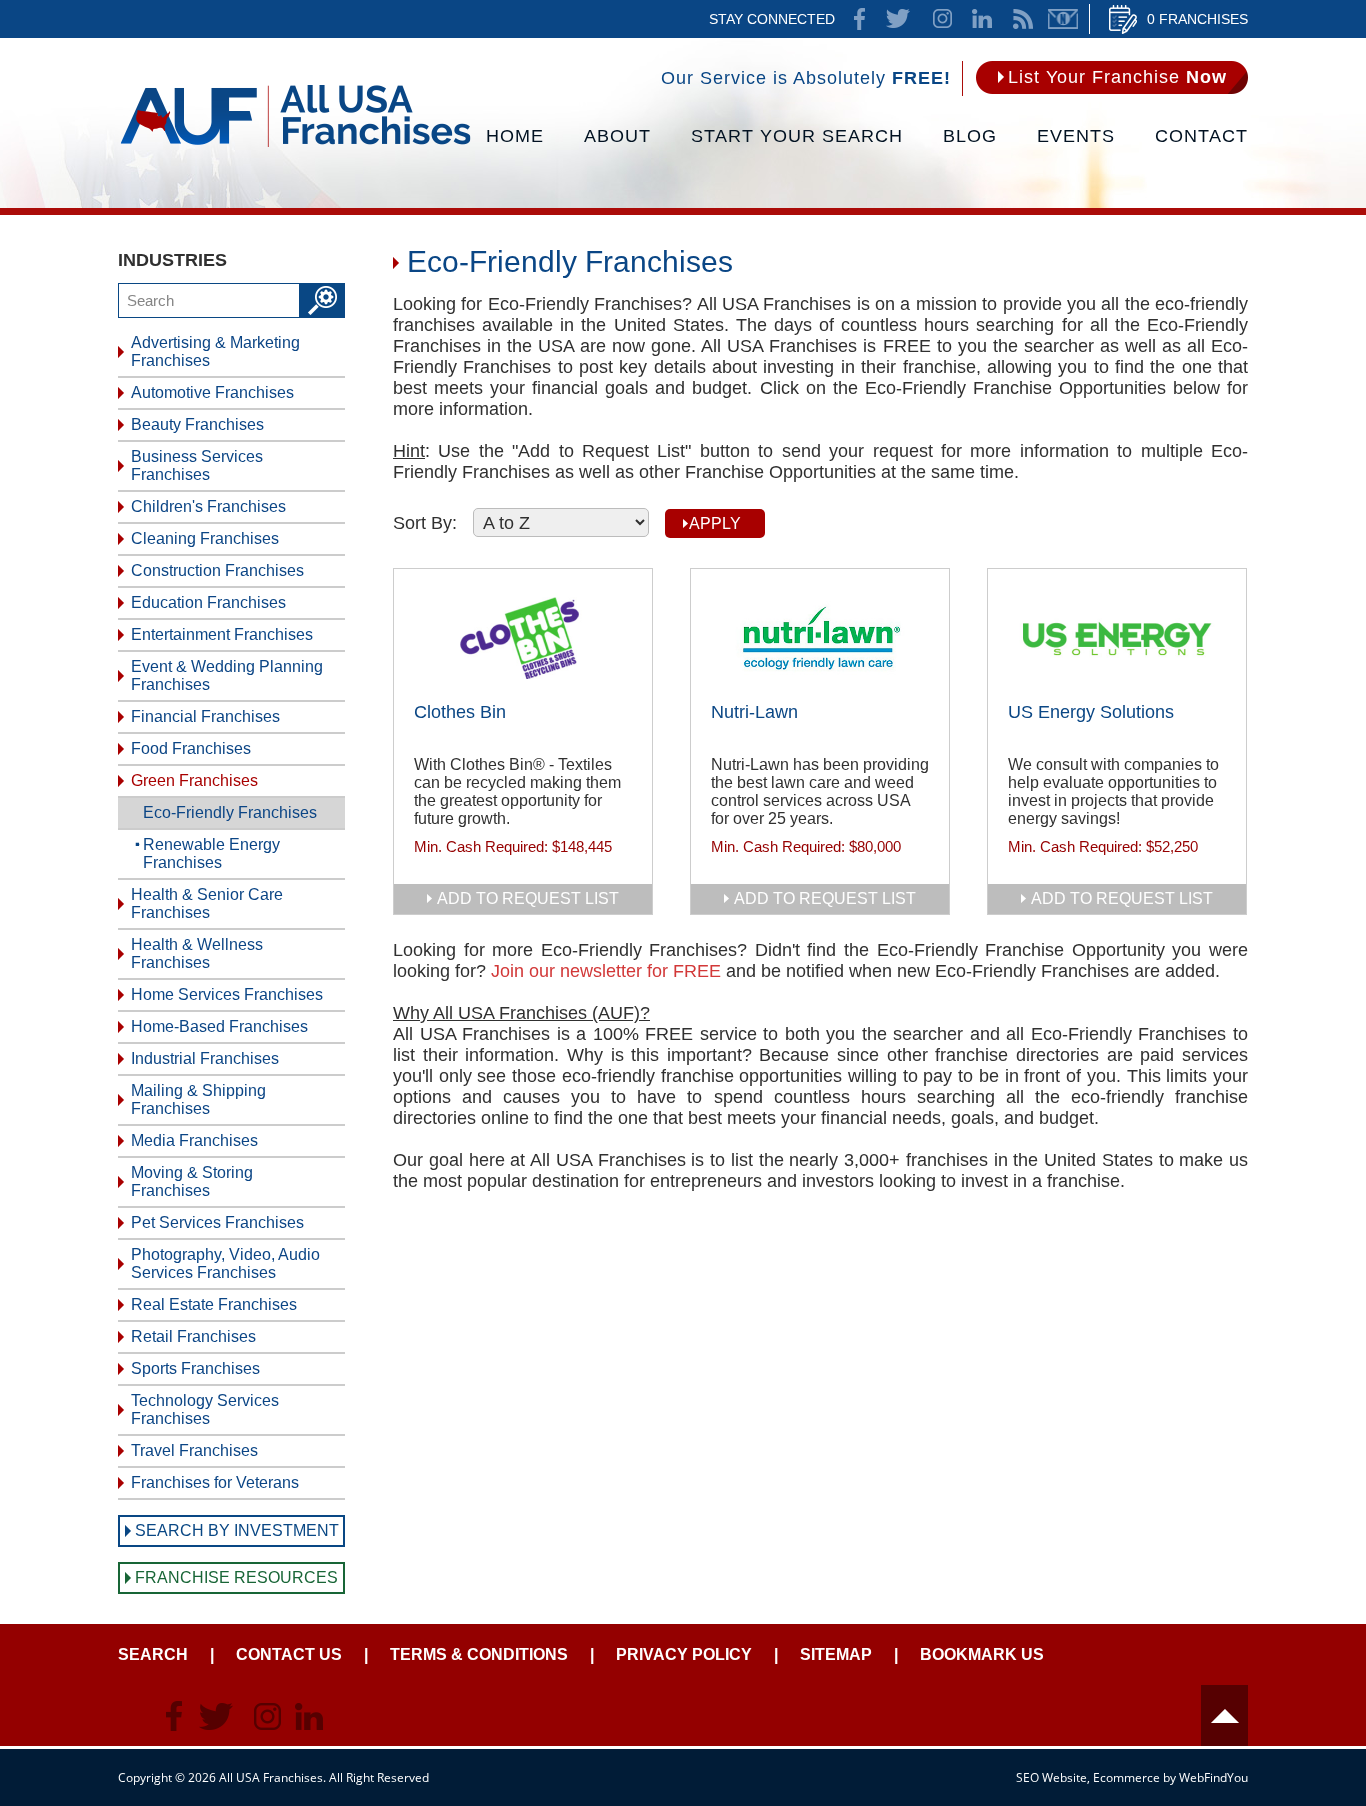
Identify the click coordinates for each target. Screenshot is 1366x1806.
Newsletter (1063, 19)
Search (153, 1654)
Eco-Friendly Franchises (230, 812)
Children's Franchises (208, 506)
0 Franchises (1197, 19)
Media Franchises (194, 1140)
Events (1076, 136)
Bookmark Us (982, 1654)
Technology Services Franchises (205, 1409)
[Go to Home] (295, 145)
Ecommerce (1126, 1777)
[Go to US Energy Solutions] (1117, 638)
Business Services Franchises (197, 465)
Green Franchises (194, 780)
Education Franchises (208, 602)
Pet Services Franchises (217, 1222)
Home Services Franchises (227, 994)
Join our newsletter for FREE (606, 971)
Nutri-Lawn (754, 712)
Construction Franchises (217, 570)
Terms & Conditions (479, 1654)
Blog (970, 136)
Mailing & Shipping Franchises (198, 1099)
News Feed (1023, 19)
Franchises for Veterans (215, 1482)
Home (515, 136)
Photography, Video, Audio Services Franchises (225, 1263)
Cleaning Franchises (205, 538)
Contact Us (289, 1654)
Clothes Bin (460, 712)
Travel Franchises (194, 1450)
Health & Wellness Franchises (197, 953)
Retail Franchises (193, 1336)
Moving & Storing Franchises (192, 1181)
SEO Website (1051, 1777)
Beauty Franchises (197, 424)
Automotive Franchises (212, 392)
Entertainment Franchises (222, 634)
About (617, 136)
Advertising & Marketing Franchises (215, 351)
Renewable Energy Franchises (211, 853)
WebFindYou (1213, 1777)
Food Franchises (191, 748)
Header (1224, 1715)
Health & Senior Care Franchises (207, 903)
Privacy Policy (684, 1654)
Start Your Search (797, 136)
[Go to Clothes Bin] (523, 638)
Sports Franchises (195, 1368)
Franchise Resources (236, 1577)
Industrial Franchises (205, 1058)
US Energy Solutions (1091, 712)
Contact (1201, 136)
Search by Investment (237, 1530)
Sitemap (836, 1654)
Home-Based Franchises (219, 1026)
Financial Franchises (205, 716)
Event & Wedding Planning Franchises (227, 675)
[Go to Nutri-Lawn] (820, 638)
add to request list (528, 898)
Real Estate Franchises (214, 1304)
